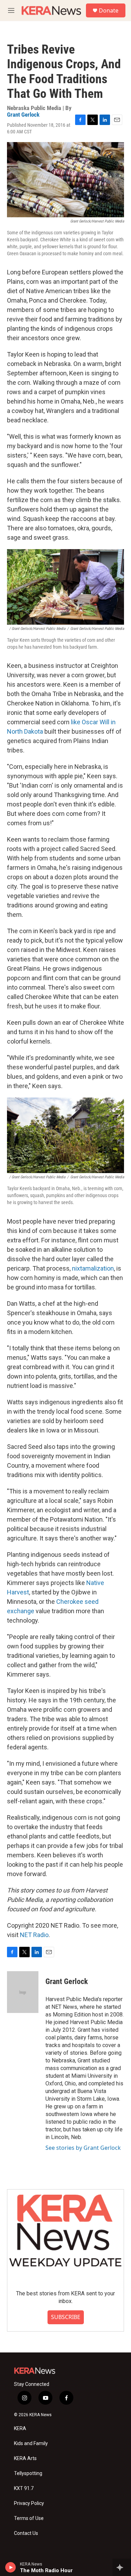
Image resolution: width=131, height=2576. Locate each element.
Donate (109, 10)
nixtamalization (93, 1268)
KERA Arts (25, 2458)
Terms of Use (29, 2518)
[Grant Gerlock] (23, 1992)
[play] (11, 2567)
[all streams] (122, 2567)
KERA (20, 2429)
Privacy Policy (29, 2503)
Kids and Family (31, 2444)
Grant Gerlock (23, 115)
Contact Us (26, 2533)
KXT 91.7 (24, 2488)
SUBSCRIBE (66, 2317)
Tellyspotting (28, 2473)
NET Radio (34, 1935)
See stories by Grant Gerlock (83, 2148)
